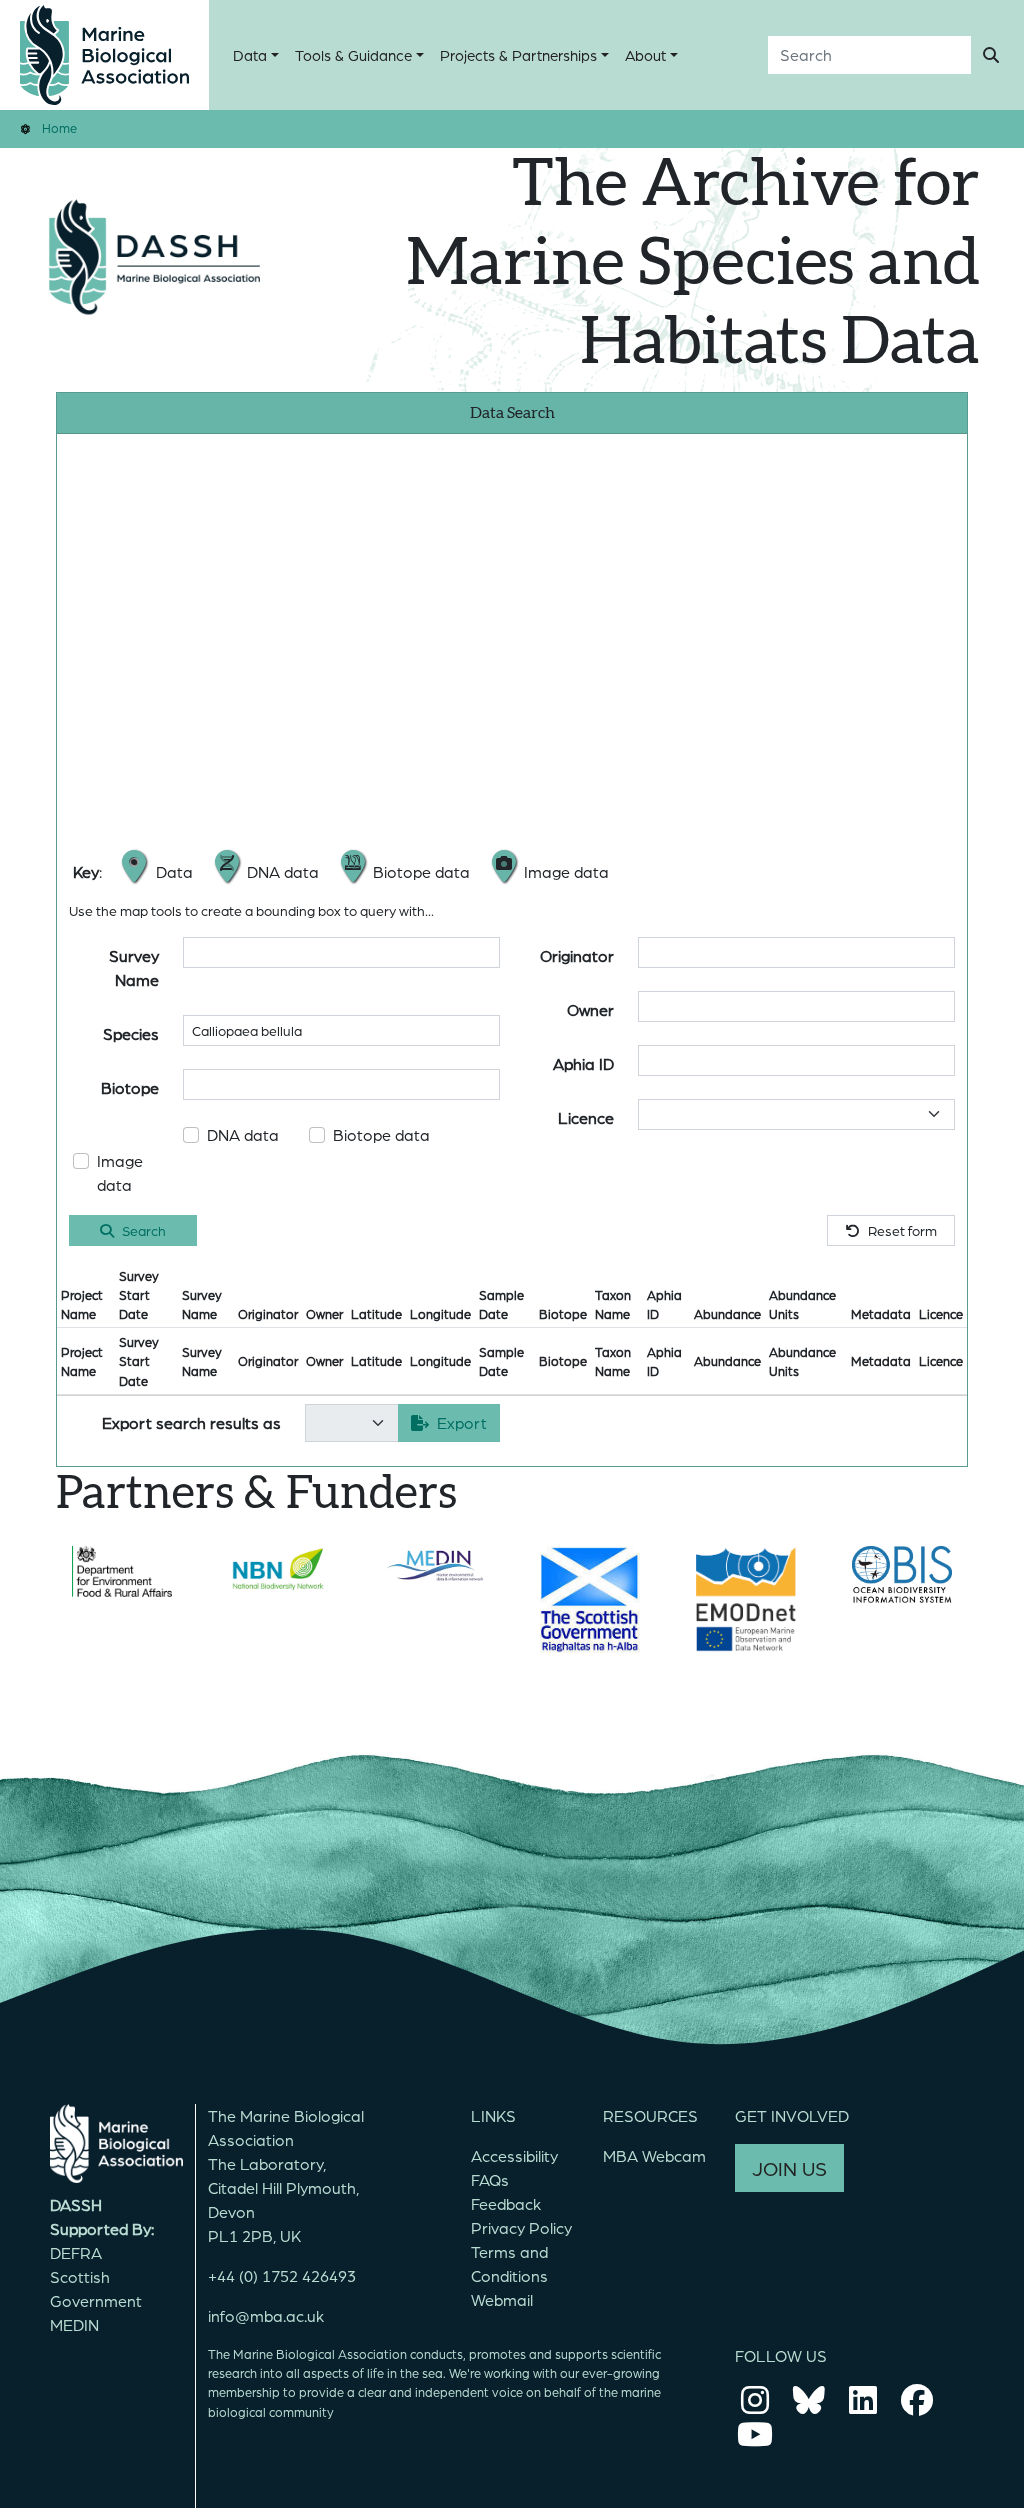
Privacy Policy (521, 2227)
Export (462, 1422)
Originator (577, 955)
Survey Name (134, 967)
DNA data (243, 1134)
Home (59, 127)
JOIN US (789, 2168)
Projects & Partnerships (518, 55)
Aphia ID (583, 1063)
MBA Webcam (654, 2155)
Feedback (506, 2203)
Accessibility (514, 2155)
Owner (590, 1009)
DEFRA (76, 2252)
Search (144, 1230)
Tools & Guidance (353, 55)
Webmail (502, 2299)
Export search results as (191, 1422)
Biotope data (381, 1134)
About (645, 55)
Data (250, 55)
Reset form (902, 1230)
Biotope (130, 1087)
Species (131, 1033)
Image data (120, 1172)
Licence (586, 1117)
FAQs (490, 2179)
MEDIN (74, 2324)
